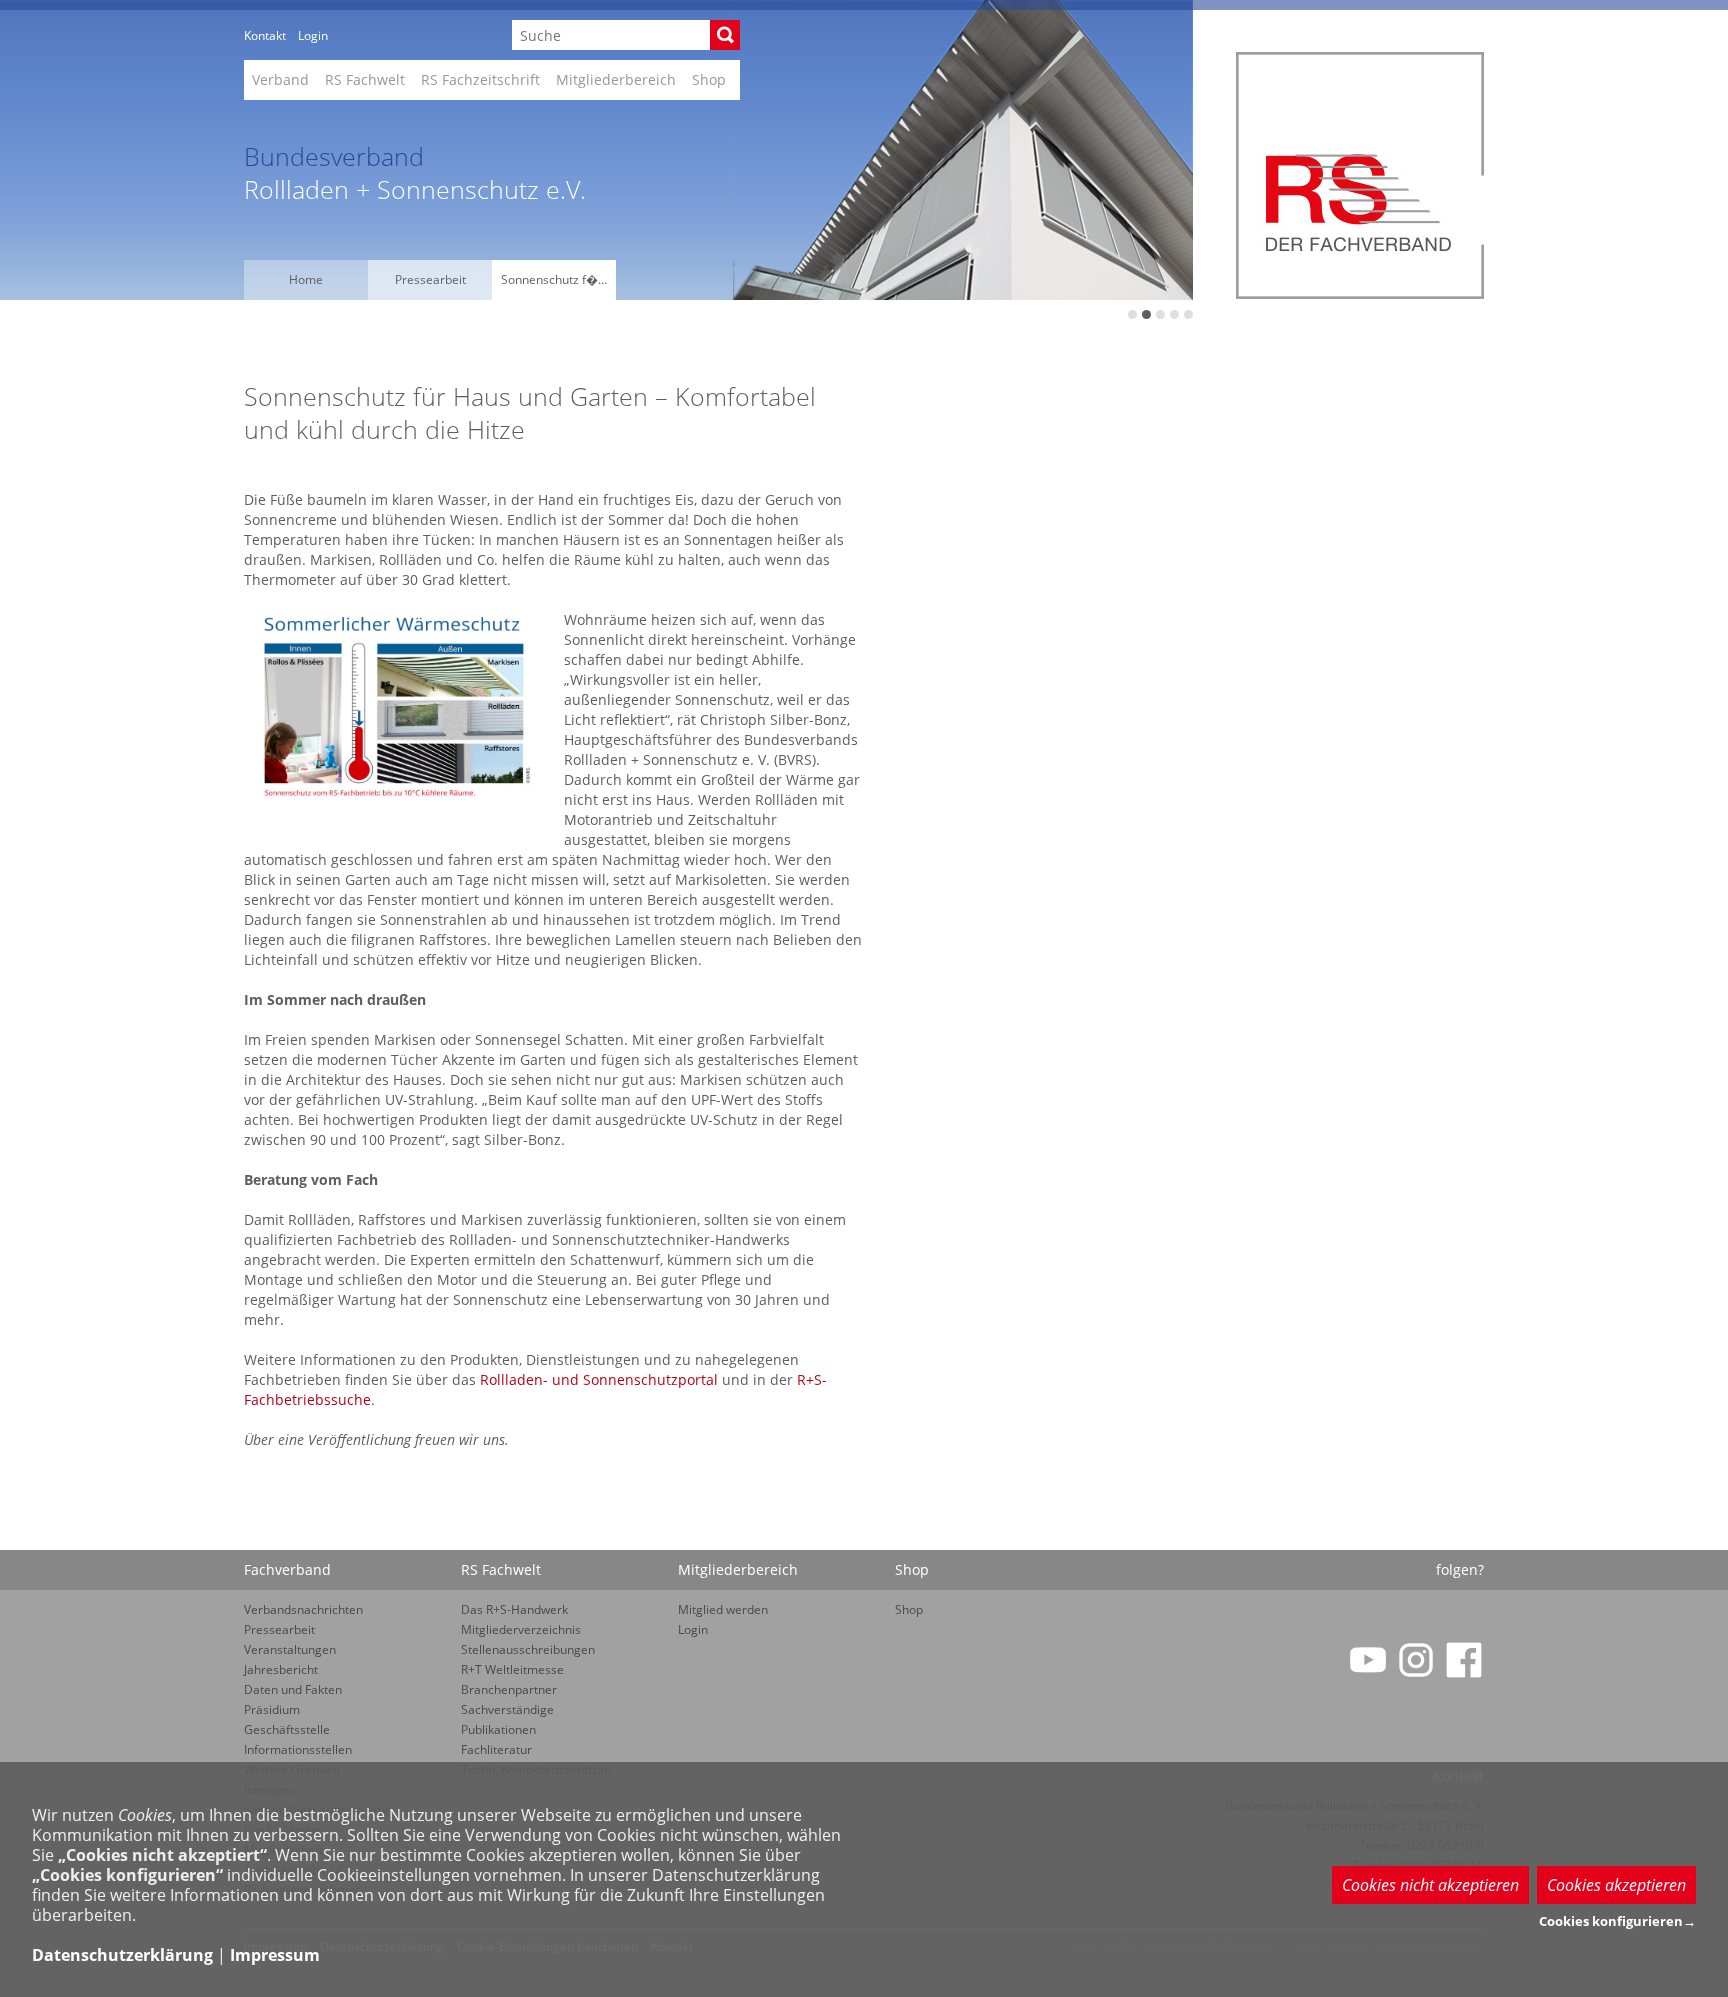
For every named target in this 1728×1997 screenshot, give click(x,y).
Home (306, 279)
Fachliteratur (496, 1749)
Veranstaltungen (290, 1649)
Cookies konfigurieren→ (1617, 1921)
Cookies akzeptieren (1616, 1885)
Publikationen (498, 1729)
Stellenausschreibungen (528, 1649)
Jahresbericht (281, 1669)
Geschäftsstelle (287, 1729)
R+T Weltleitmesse (512, 1669)
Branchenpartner (509, 1689)
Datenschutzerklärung (122, 1955)
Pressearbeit (430, 279)
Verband (280, 79)
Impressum (275, 1955)
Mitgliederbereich (616, 79)
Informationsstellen (298, 1749)
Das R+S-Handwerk (514, 1609)
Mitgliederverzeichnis (521, 1629)
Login (313, 35)
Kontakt (265, 35)
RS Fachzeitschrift (480, 79)
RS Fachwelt (365, 79)
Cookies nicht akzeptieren (1430, 1885)
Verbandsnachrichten (303, 1609)
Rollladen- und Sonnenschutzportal (599, 1379)
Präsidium (272, 1709)
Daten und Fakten (293, 1689)
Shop (709, 79)
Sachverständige (507, 1709)
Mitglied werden (723, 1609)
